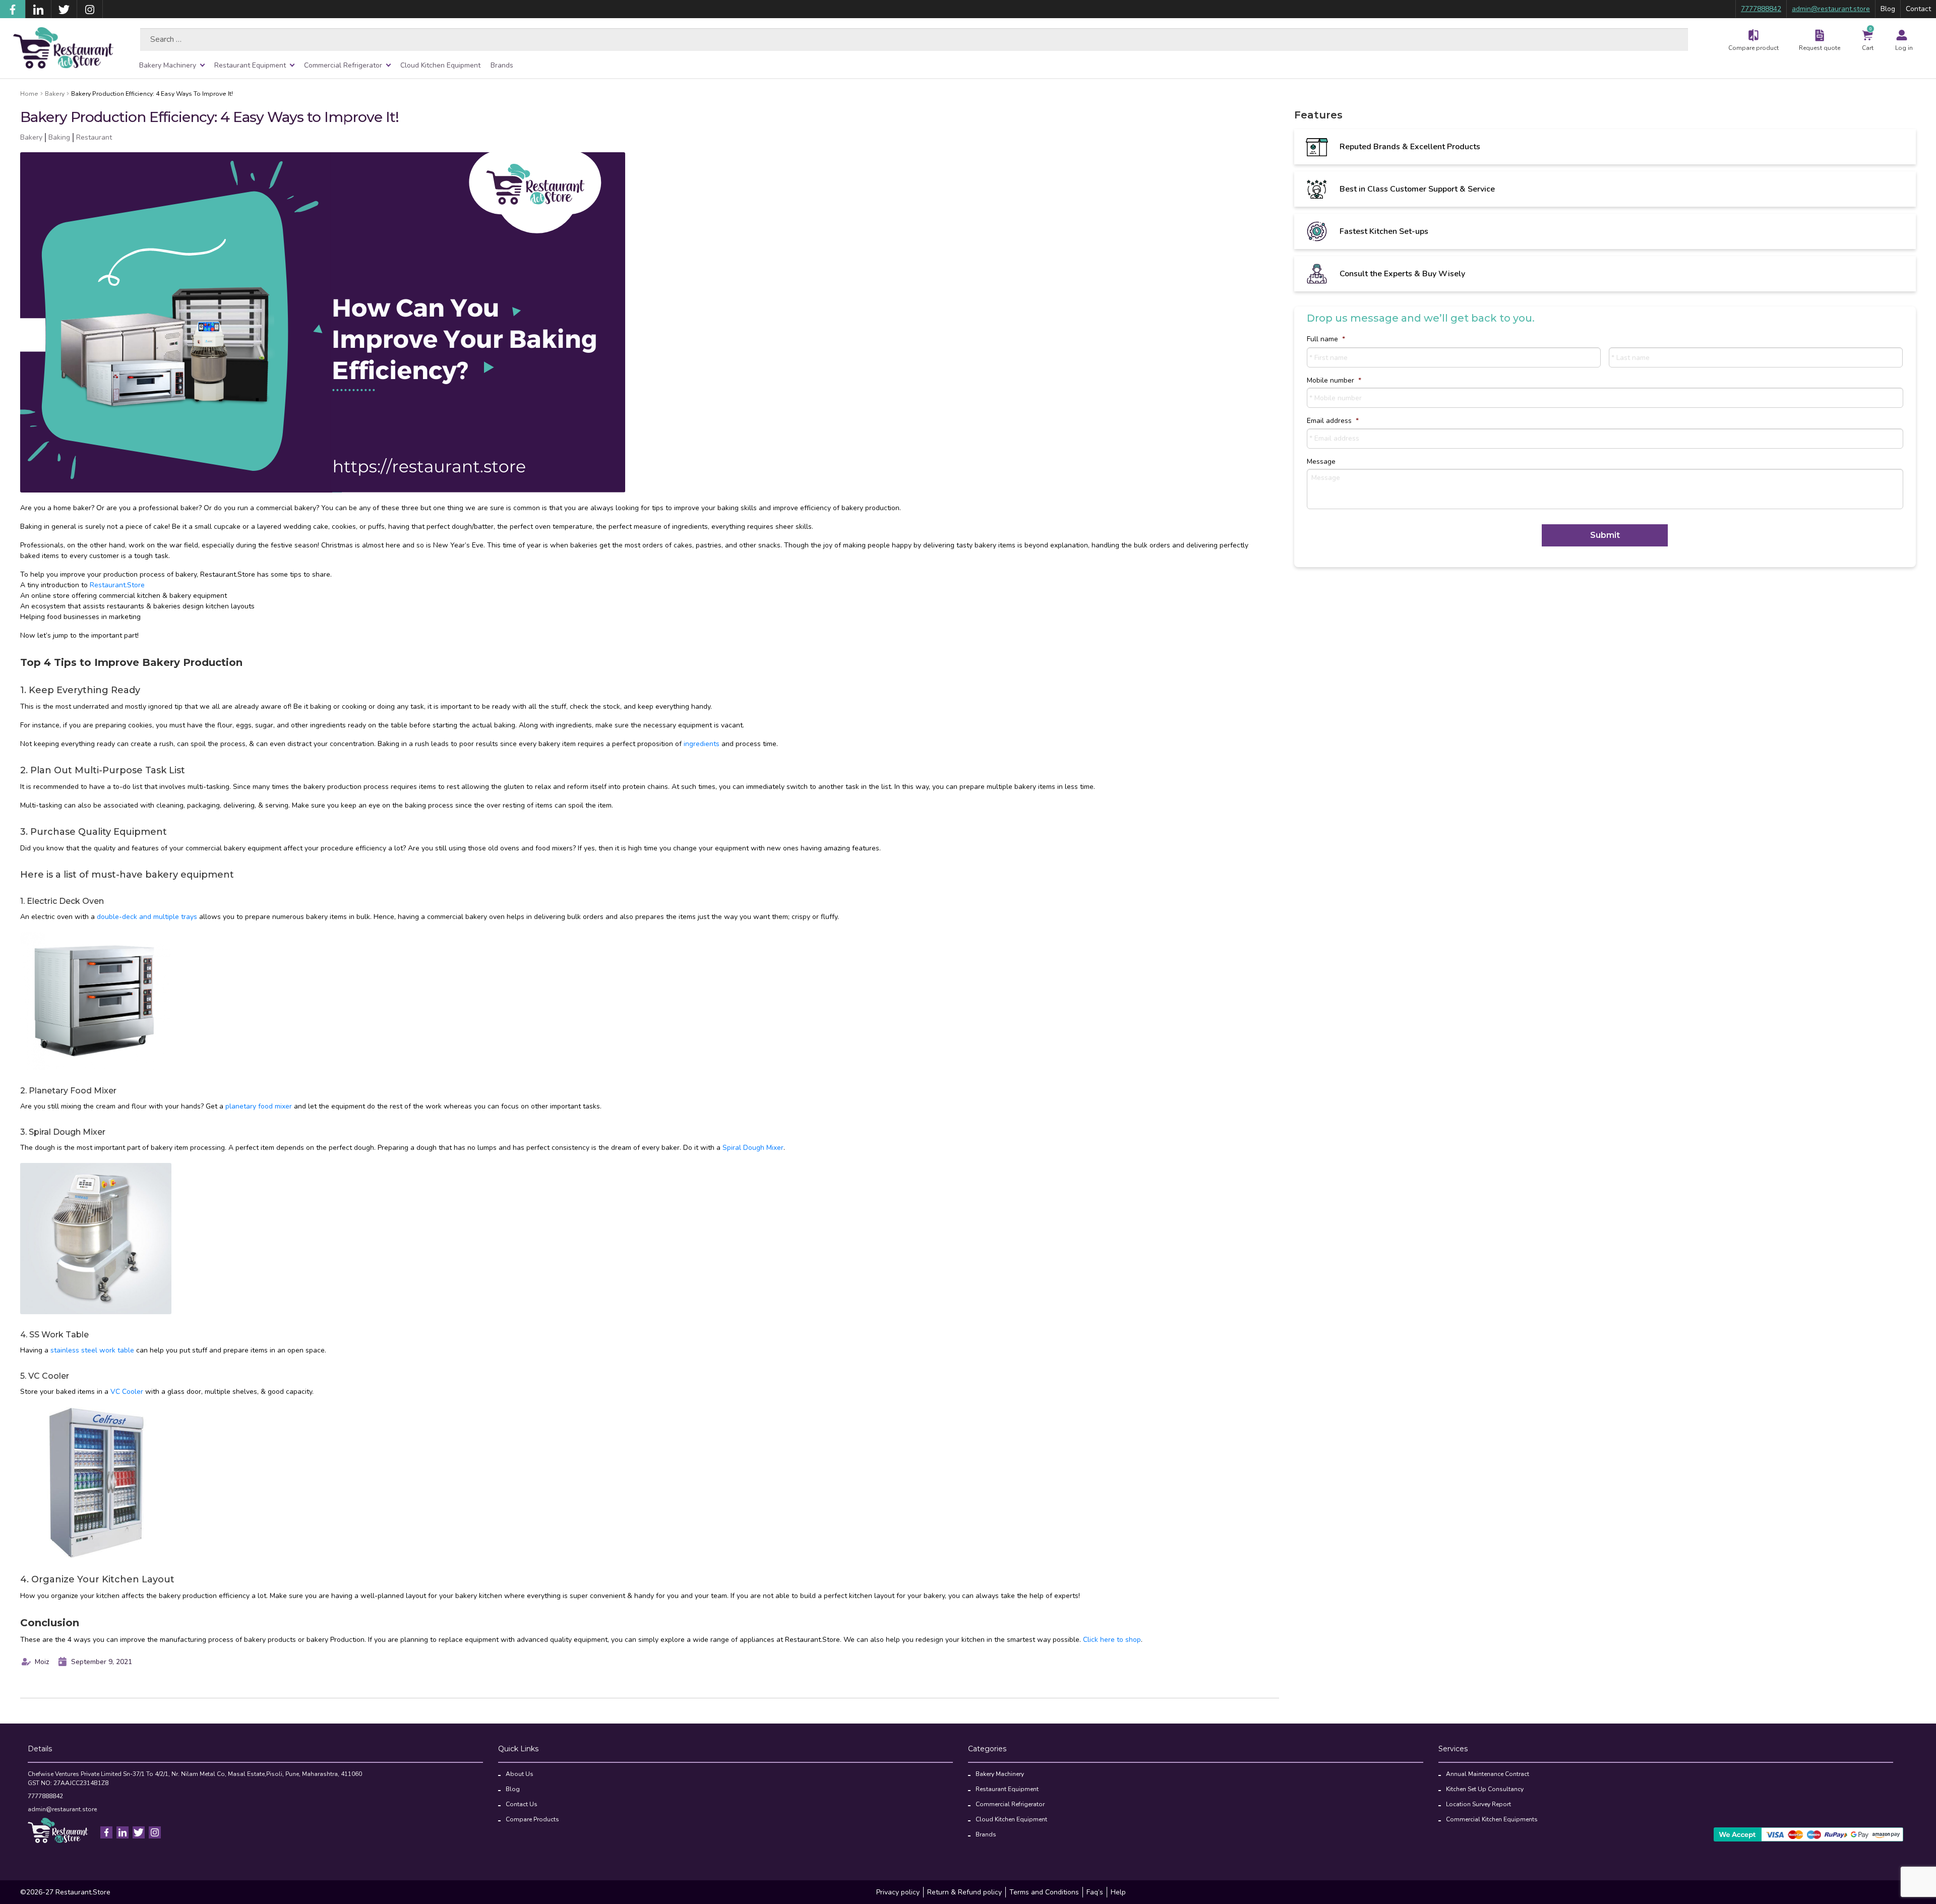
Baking (59, 137)
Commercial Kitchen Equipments (1492, 1819)
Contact (1918, 9)
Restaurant (94, 137)
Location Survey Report (1478, 1804)
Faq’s (1095, 1892)
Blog (1888, 9)
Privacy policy (898, 1892)
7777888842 (1761, 9)
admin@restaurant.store (1831, 9)
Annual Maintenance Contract (1488, 1774)
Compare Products (532, 1819)
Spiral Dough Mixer (753, 1148)
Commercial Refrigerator (343, 65)
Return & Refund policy (964, 1892)
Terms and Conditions (1044, 1892)
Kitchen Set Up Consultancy (1485, 1789)
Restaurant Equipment (250, 65)
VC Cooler (127, 1392)
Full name (1326, 339)
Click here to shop (1112, 1640)
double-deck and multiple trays (147, 917)
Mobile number (1334, 381)
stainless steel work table (92, 1350)
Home (29, 94)
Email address (1333, 421)
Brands (502, 65)
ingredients (702, 744)
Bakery (55, 94)
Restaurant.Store (117, 585)
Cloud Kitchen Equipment (440, 65)
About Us (520, 1774)
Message (1321, 462)
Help (1118, 1892)
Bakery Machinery (168, 65)
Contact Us (522, 1804)
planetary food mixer (259, 1106)
